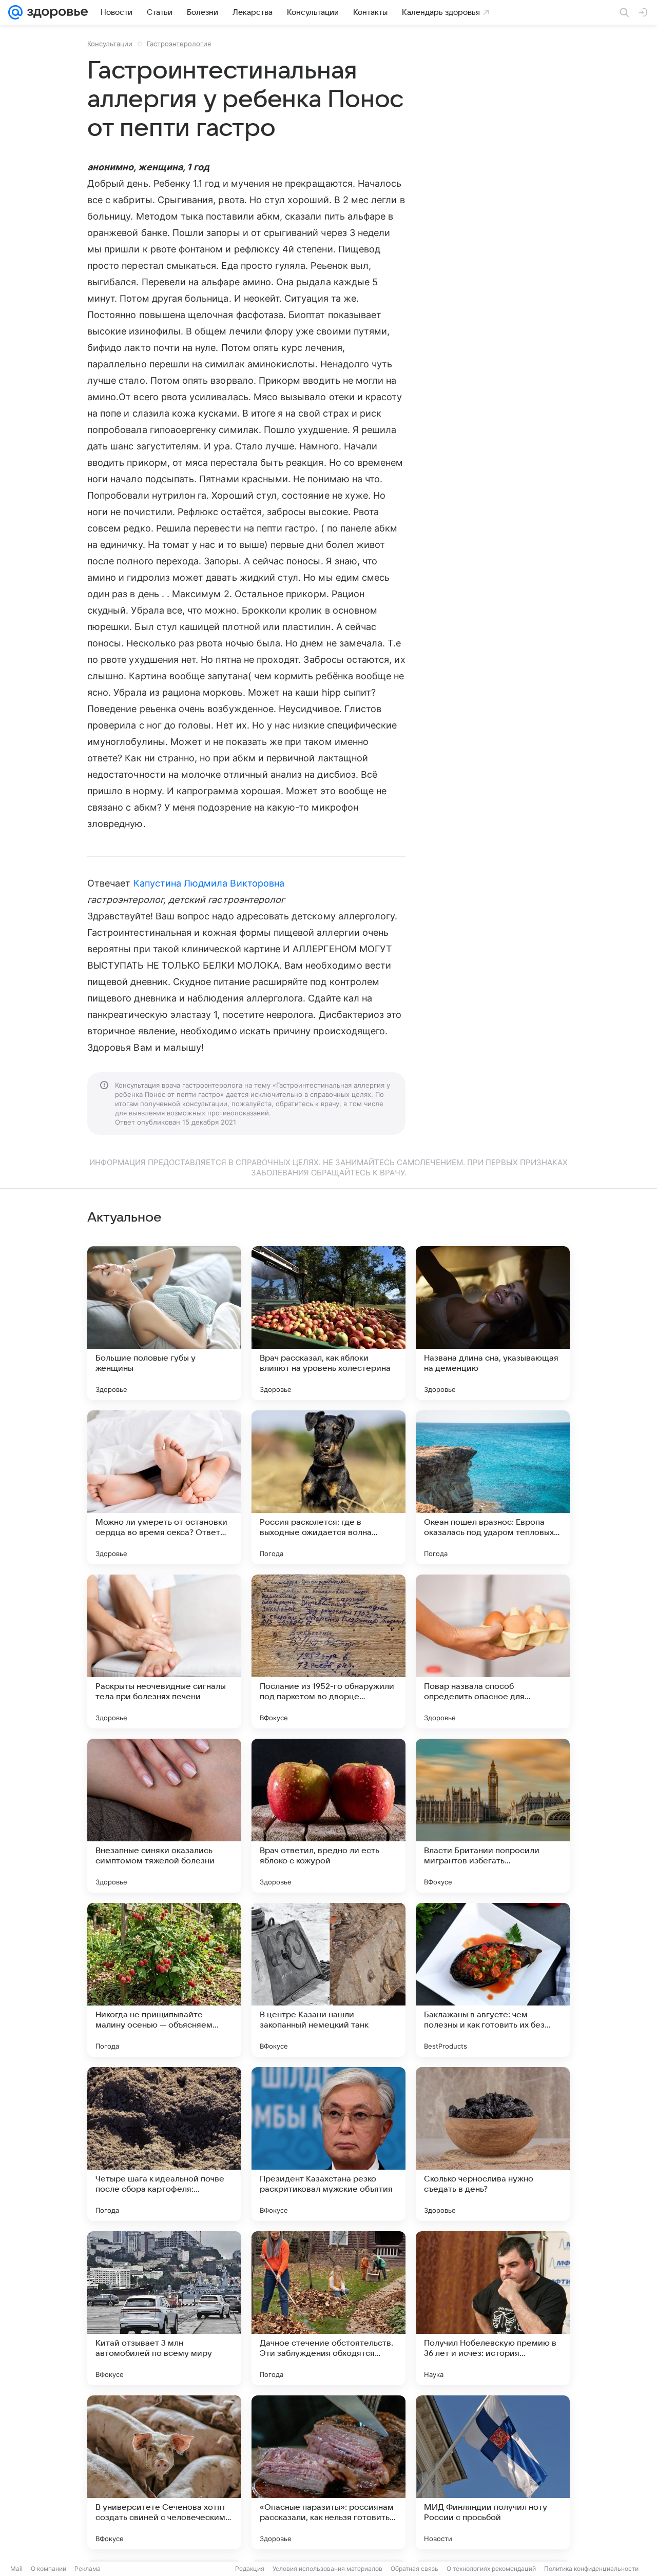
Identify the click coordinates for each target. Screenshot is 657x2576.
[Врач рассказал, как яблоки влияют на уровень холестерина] (328, 1323)
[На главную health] (55, 12)
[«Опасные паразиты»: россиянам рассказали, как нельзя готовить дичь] (328, 2472)
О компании (49, 2569)
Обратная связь (414, 2569)
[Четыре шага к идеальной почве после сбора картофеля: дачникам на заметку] (164, 2144)
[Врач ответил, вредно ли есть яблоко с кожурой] (328, 1816)
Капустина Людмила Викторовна (209, 883)
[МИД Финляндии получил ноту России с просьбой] (493, 2472)
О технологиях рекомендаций (491, 2569)
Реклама (88, 2569)
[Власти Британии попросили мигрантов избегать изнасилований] (493, 1816)
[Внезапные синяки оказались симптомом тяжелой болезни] (164, 1816)
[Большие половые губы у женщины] (164, 1323)
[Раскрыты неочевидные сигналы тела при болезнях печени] (164, 1651)
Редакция (250, 2569)
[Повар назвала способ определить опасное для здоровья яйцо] (493, 1651)
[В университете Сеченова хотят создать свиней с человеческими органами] (164, 2472)
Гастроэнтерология (179, 44)
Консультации (110, 44)
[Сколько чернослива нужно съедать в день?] (493, 2144)
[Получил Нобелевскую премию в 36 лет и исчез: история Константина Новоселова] (493, 2308)
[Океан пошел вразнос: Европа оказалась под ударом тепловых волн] (493, 1487)
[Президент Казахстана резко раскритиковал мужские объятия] (328, 2144)
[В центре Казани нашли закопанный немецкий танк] (328, 1980)
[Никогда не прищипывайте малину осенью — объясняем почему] (164, 1980)
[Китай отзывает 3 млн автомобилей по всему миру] (164, 2308)
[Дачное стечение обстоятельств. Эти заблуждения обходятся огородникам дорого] (328, 2308)
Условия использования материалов (327, 2569)
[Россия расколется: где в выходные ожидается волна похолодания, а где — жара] (328, 1487)
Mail (16, 2569)
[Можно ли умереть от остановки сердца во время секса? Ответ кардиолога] (164, 1487)
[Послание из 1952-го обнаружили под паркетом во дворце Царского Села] (328, 1651)
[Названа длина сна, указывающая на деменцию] (493, 1323)
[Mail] (15, 12)
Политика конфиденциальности (591, 2569)
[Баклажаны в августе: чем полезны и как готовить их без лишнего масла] (493, 1980)
